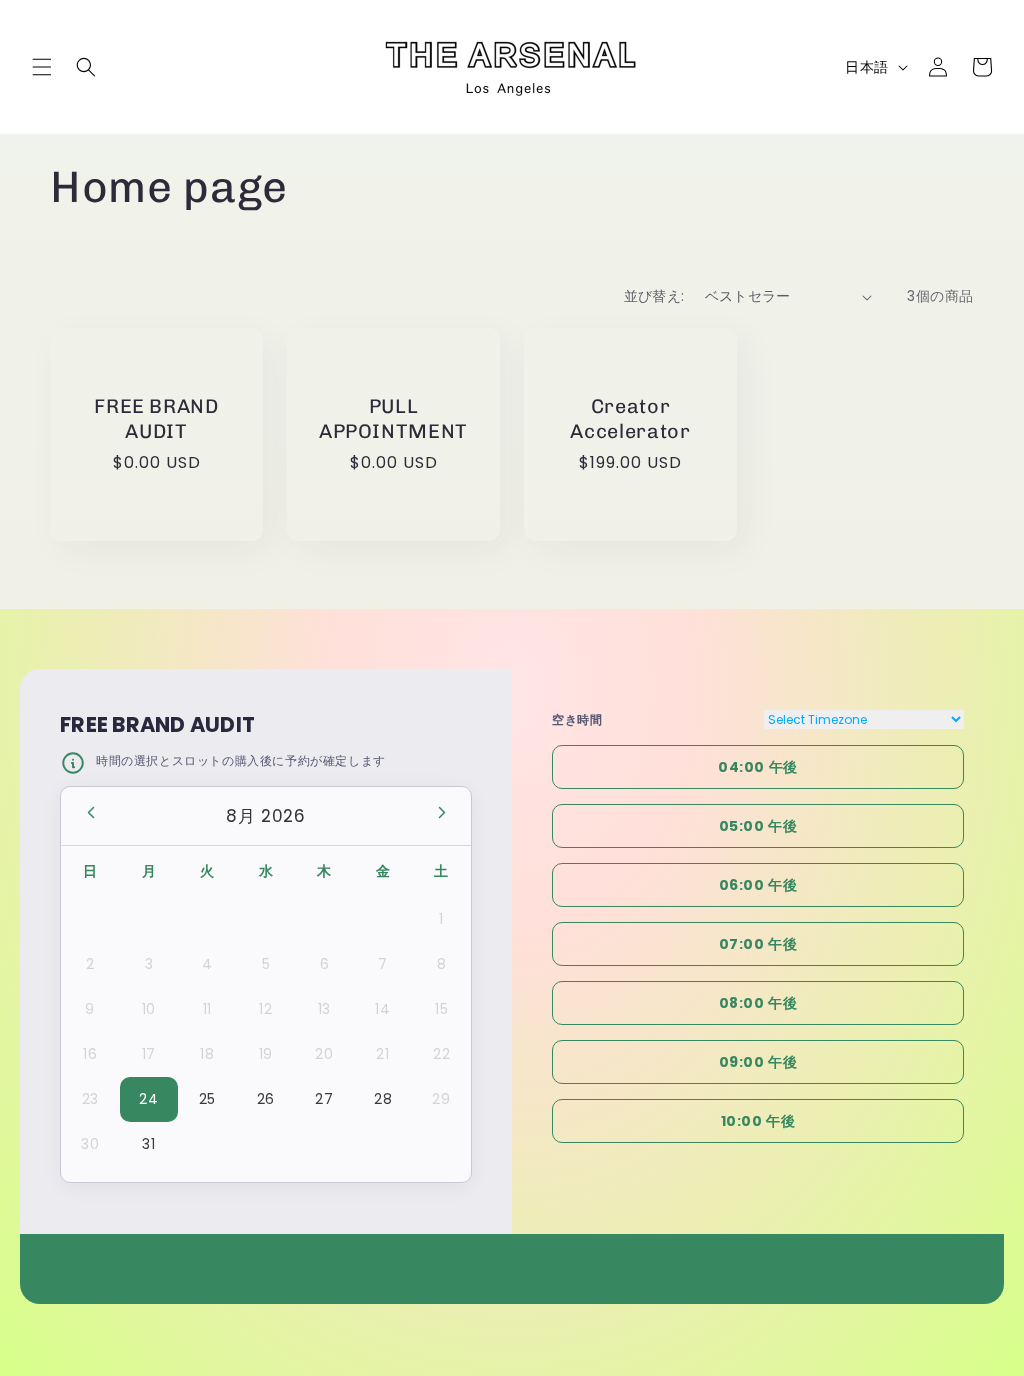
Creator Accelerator (630, 418)
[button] (42, 67)
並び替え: (654, 296)
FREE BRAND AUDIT (156, 418)
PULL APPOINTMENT (393, 418)
